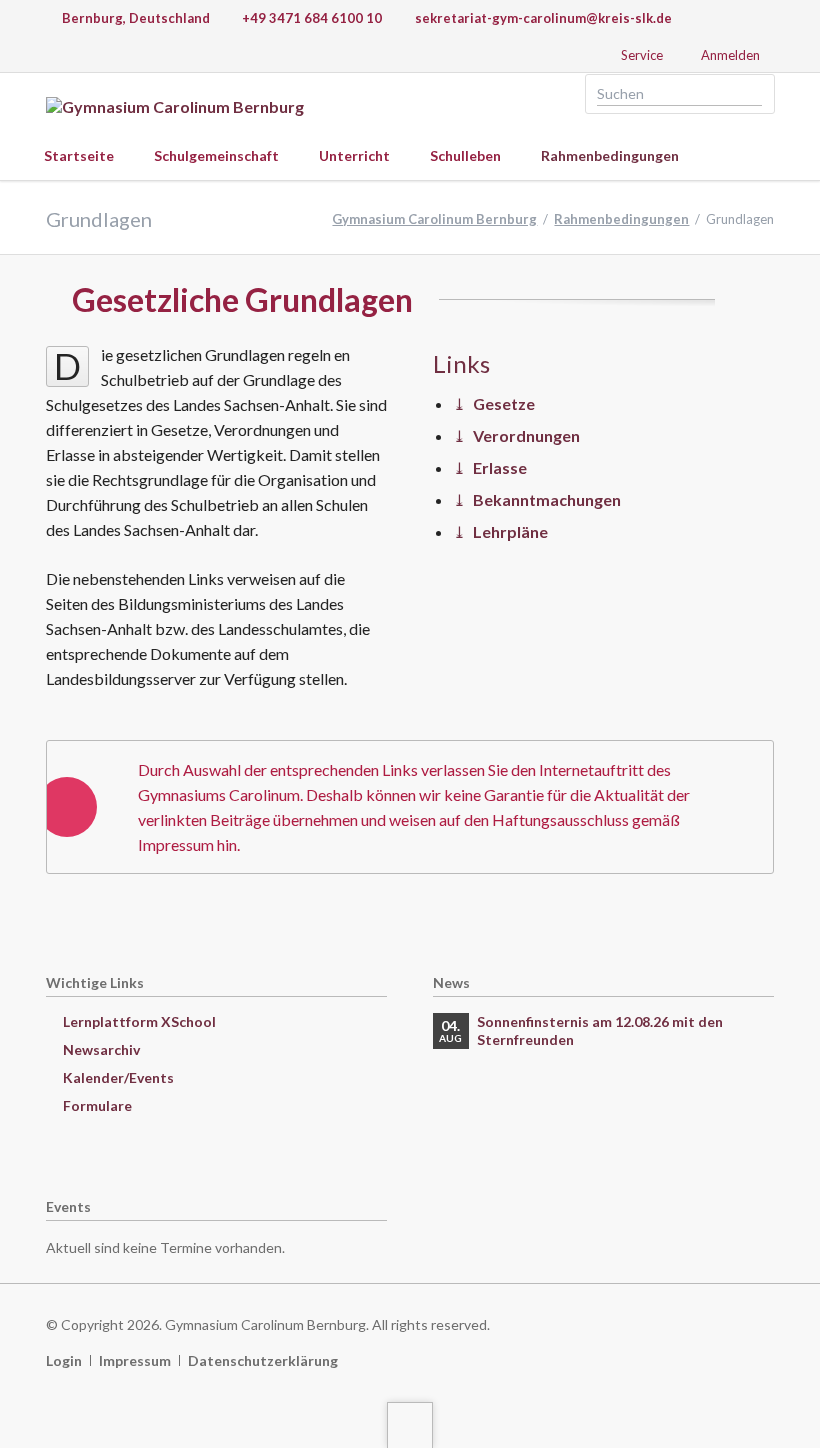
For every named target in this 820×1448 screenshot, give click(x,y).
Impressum (135, 1360)
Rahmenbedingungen (610, 155)
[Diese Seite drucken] (745, 303)
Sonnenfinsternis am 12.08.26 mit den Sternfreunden (600, 1030)
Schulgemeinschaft (216, 155)
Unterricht (354, 155)
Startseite (79, 155)
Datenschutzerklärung (263, 1360)
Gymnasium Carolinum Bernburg (434, 219)
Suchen (753, 94)
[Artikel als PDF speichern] (766, 303)
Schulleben (465, 155)
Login (64, 1360)
